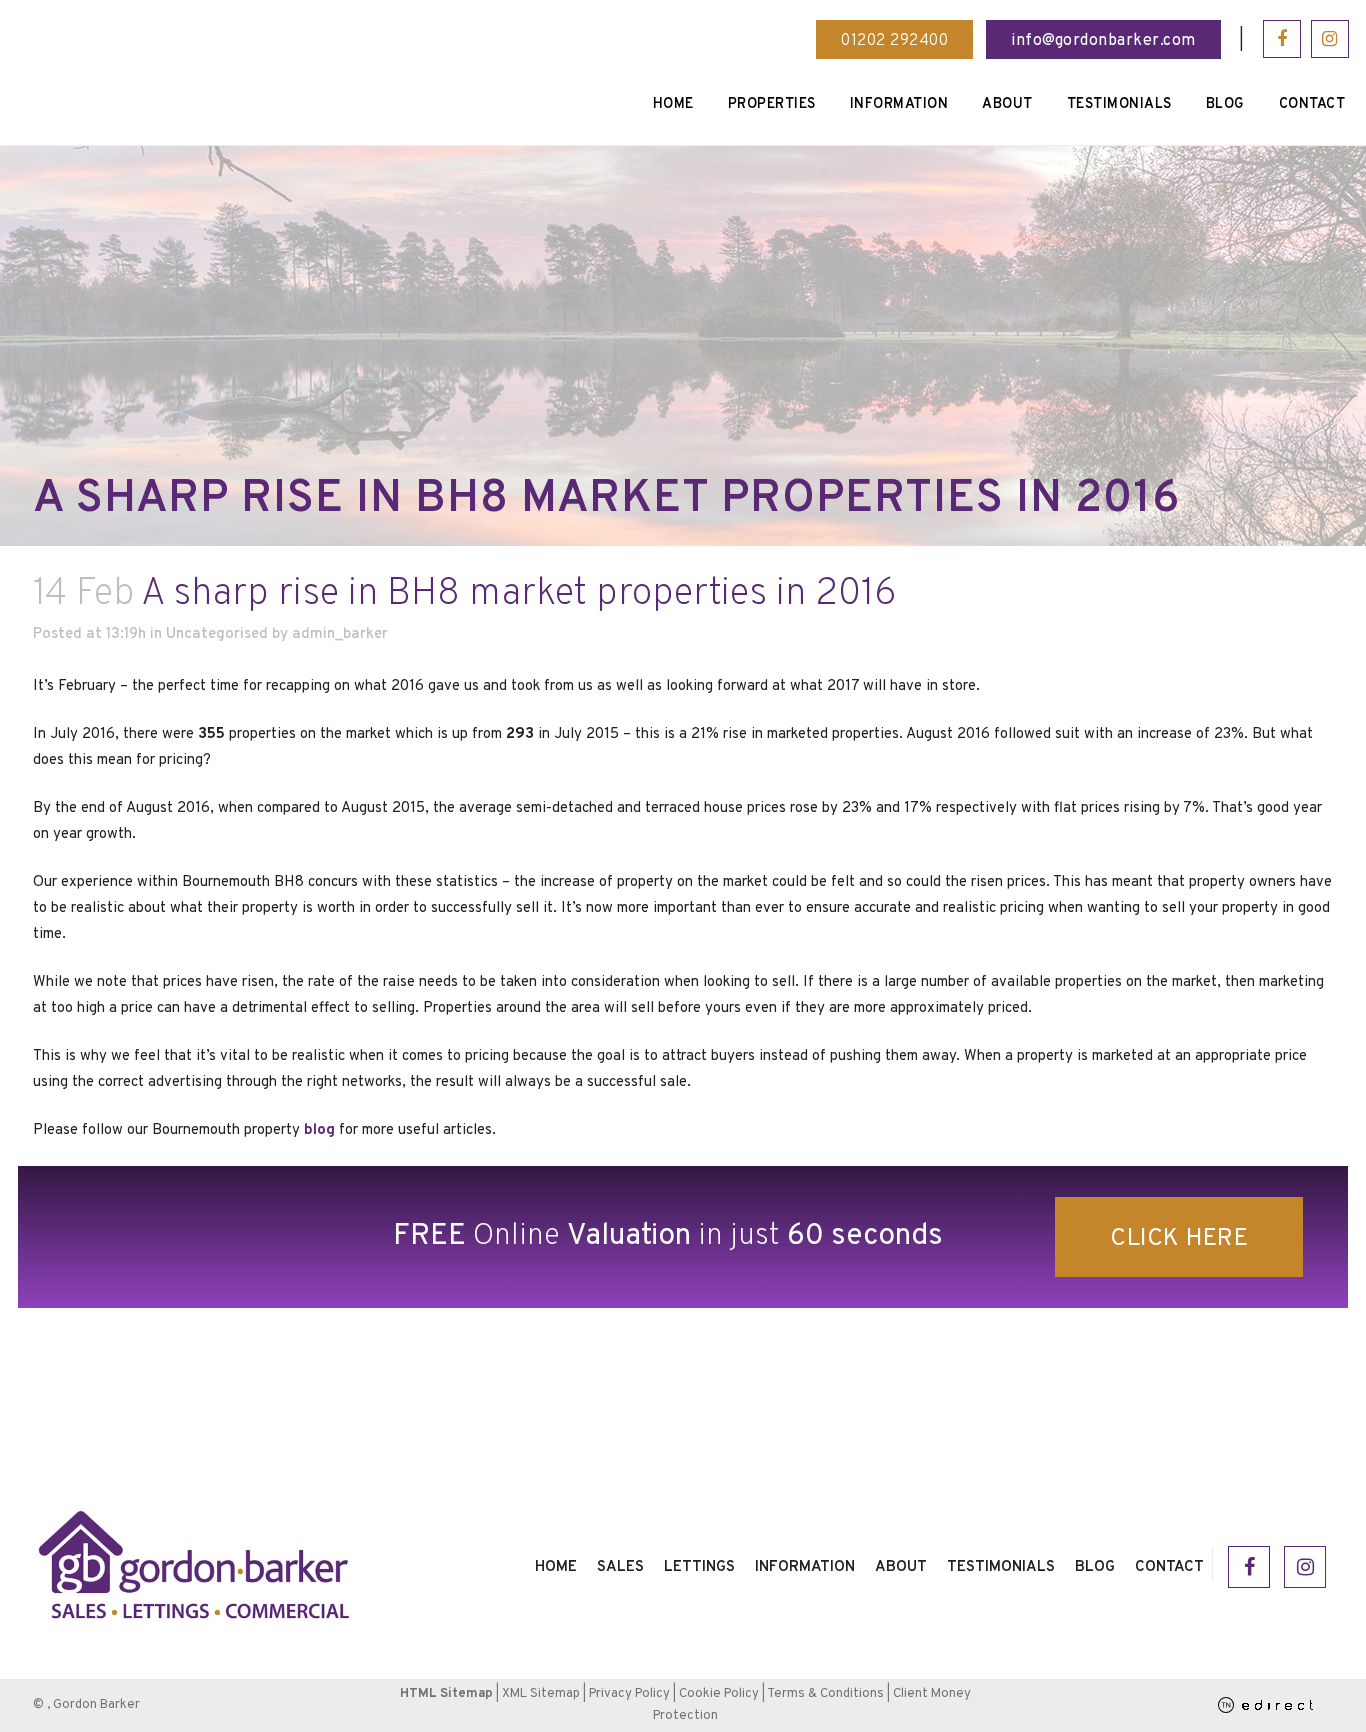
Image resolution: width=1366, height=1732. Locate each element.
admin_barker (340, 634)
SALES (620, 1567)
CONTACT (1169, 1567)
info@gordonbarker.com (1103, 41)
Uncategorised (217, 634)
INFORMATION (805, 1567)
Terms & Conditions (825, 1694)
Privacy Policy (629, 1694)
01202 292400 (894, 41)
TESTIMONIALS (1001, 1567)
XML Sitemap (541, 1694)
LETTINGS (699, 1567)
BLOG (1095, 1567)
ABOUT (901, 1567)
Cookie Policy (719, 1694)
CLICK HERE (1179, 1239)
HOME (556, 1567)
